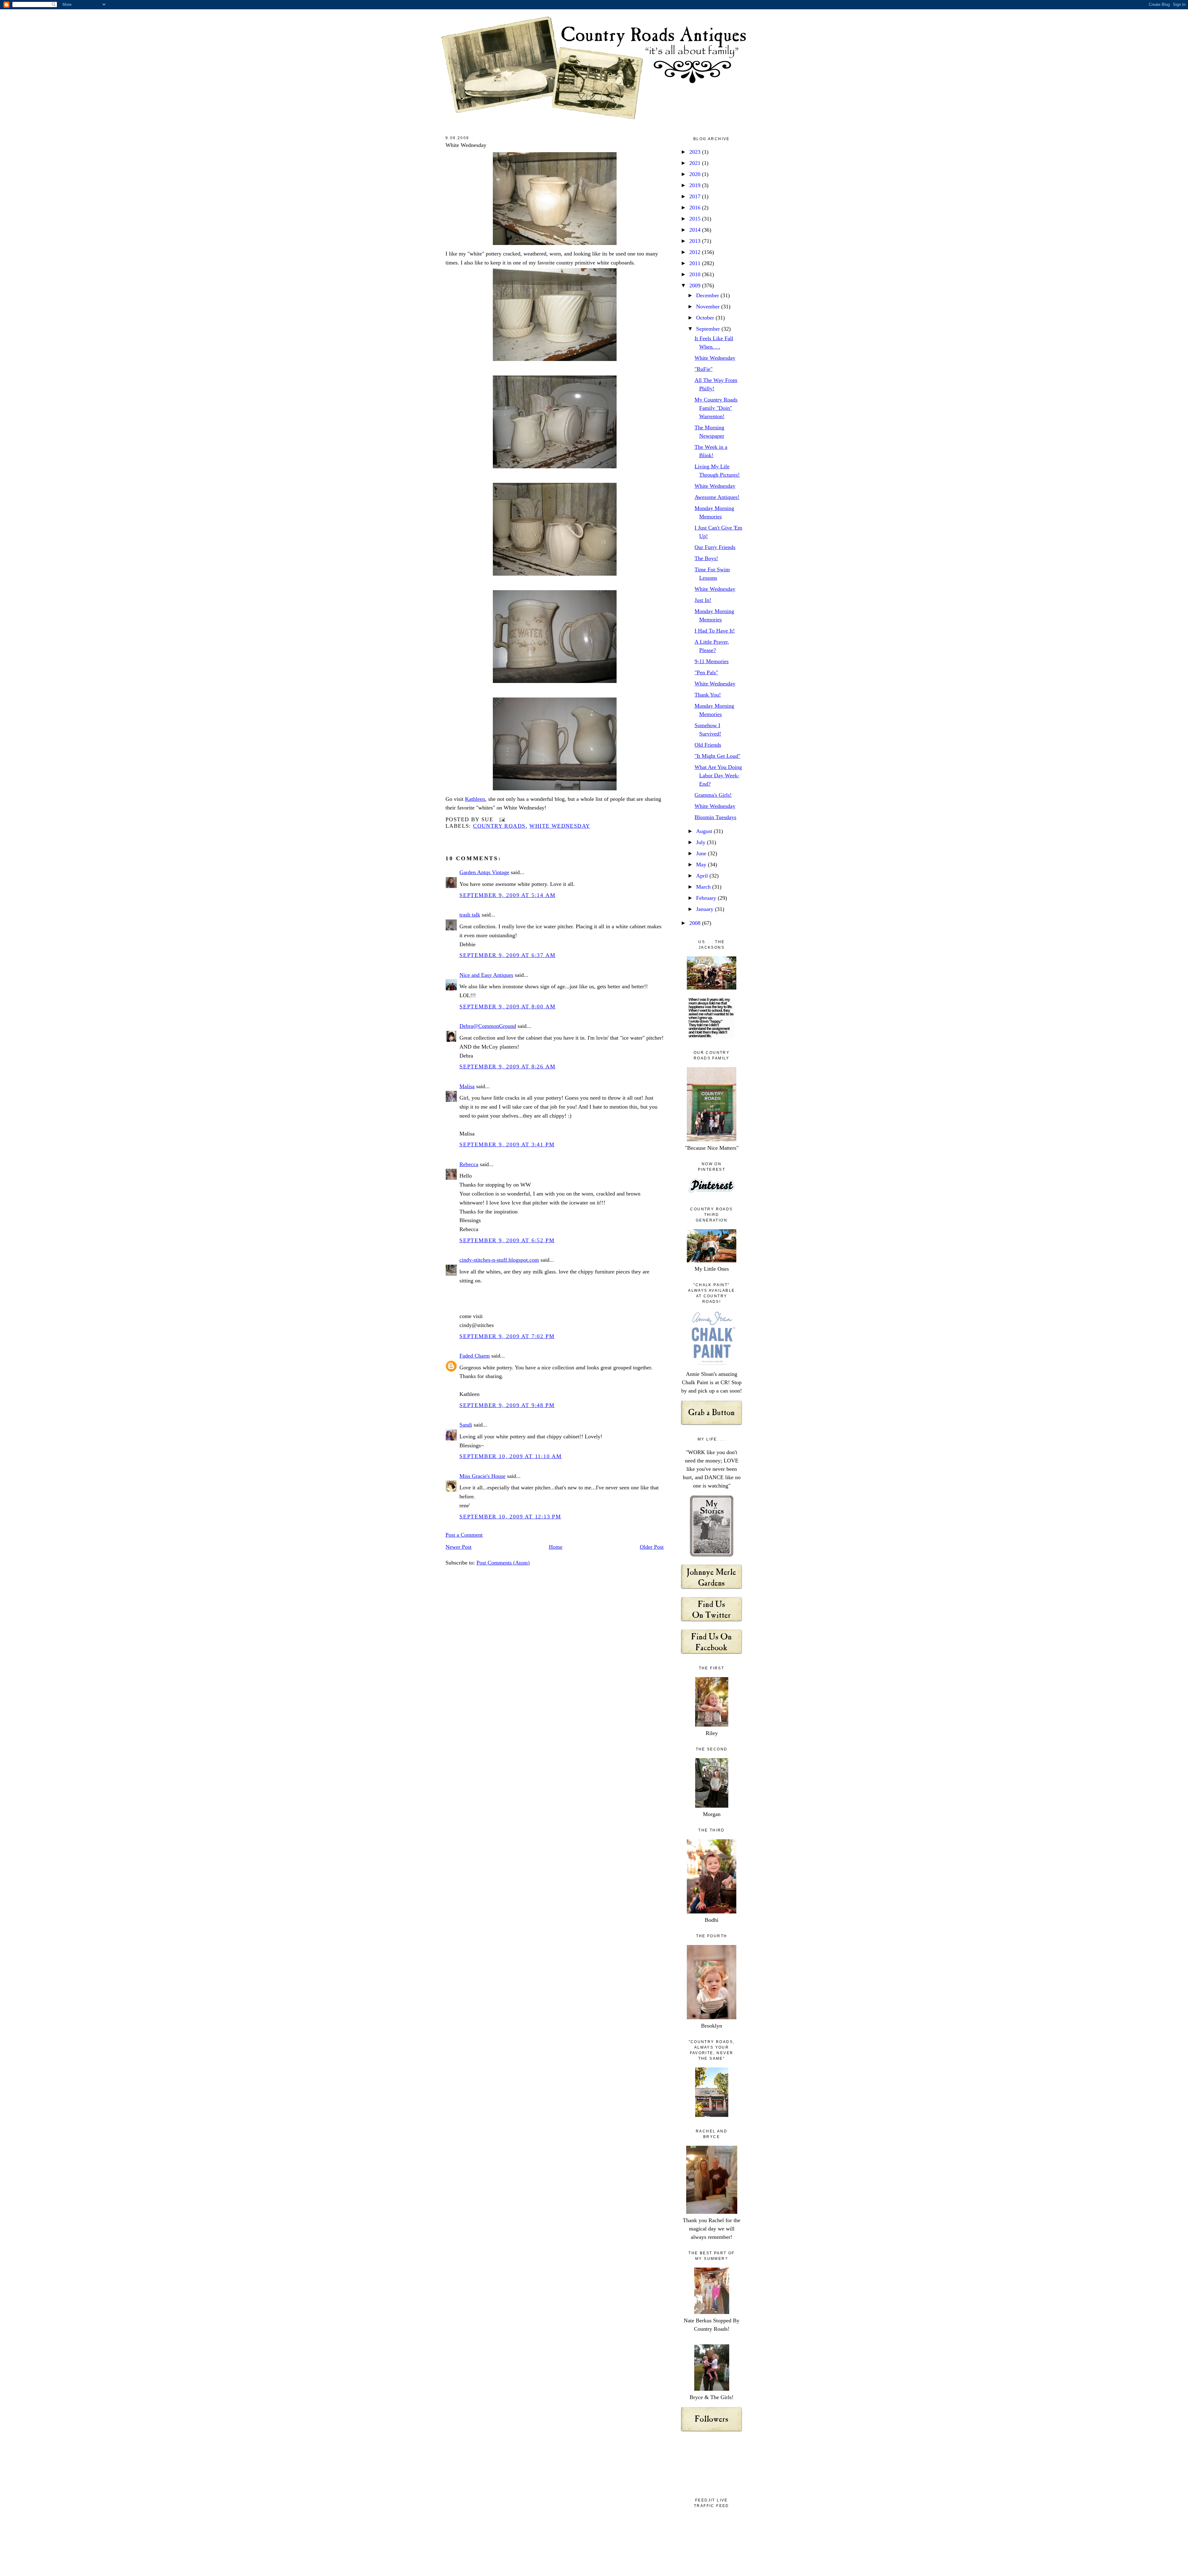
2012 (696, 252)
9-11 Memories (712, 661)
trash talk (470, 915)
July (702, 842)
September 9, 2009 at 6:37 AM (507, 955)
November (709, 307)
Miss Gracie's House (482, 1476)
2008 (696, 923)
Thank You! (708, 695)
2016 (696, 208)
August (705, 831)
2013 (696, 241)
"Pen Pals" (706, 672)
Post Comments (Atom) (503, 1563)
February (707, 898)
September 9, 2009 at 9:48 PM (507, 1405)
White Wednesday (466, 145)
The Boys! (706, 558)
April (703, 876)
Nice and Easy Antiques (486, 975)
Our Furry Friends (715, 547)
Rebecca (469, 1164)
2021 (696, 163)
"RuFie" (704, 369)
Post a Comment (464, 1535)
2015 (696, 219)
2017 (696, 196)
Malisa (467, 1086)
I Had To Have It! (715, 631)
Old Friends (708, 745)
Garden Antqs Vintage (484, 872)
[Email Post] (501, 819)
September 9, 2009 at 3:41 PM (507, 1144)
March (704, 887)
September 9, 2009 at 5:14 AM (507, 895)
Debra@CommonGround (488, 1026)
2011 (696, 263)
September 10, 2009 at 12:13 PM (510, 1517)
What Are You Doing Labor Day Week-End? (718, 775)
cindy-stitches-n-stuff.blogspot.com (499, 1260)
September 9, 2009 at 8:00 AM (507, 1007)
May (702, 865)
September (709, 329)
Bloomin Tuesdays (715, 817)
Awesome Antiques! (717, 497)
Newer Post (458, 1547)
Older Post (652, 1547)
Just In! (703, 600)
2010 (696, 274)
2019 (696, 185)
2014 (696, 230)
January (706, 909)
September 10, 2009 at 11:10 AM (511, 1456)
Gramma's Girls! (713, 795)
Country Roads (499, 826)
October (706, 318)
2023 (696, 152)
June (702, 853)
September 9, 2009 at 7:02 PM (507, 1336)
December (708, 295)
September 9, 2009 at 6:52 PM (507, 1240)
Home (556, 1547)
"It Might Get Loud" (717, 756)
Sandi (466, 1425)
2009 (696, 286)
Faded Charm (475, 1356)
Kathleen (475, 799)
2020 (696, 174)
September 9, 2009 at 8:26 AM (507, 1067)
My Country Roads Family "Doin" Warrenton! (716, 408)
